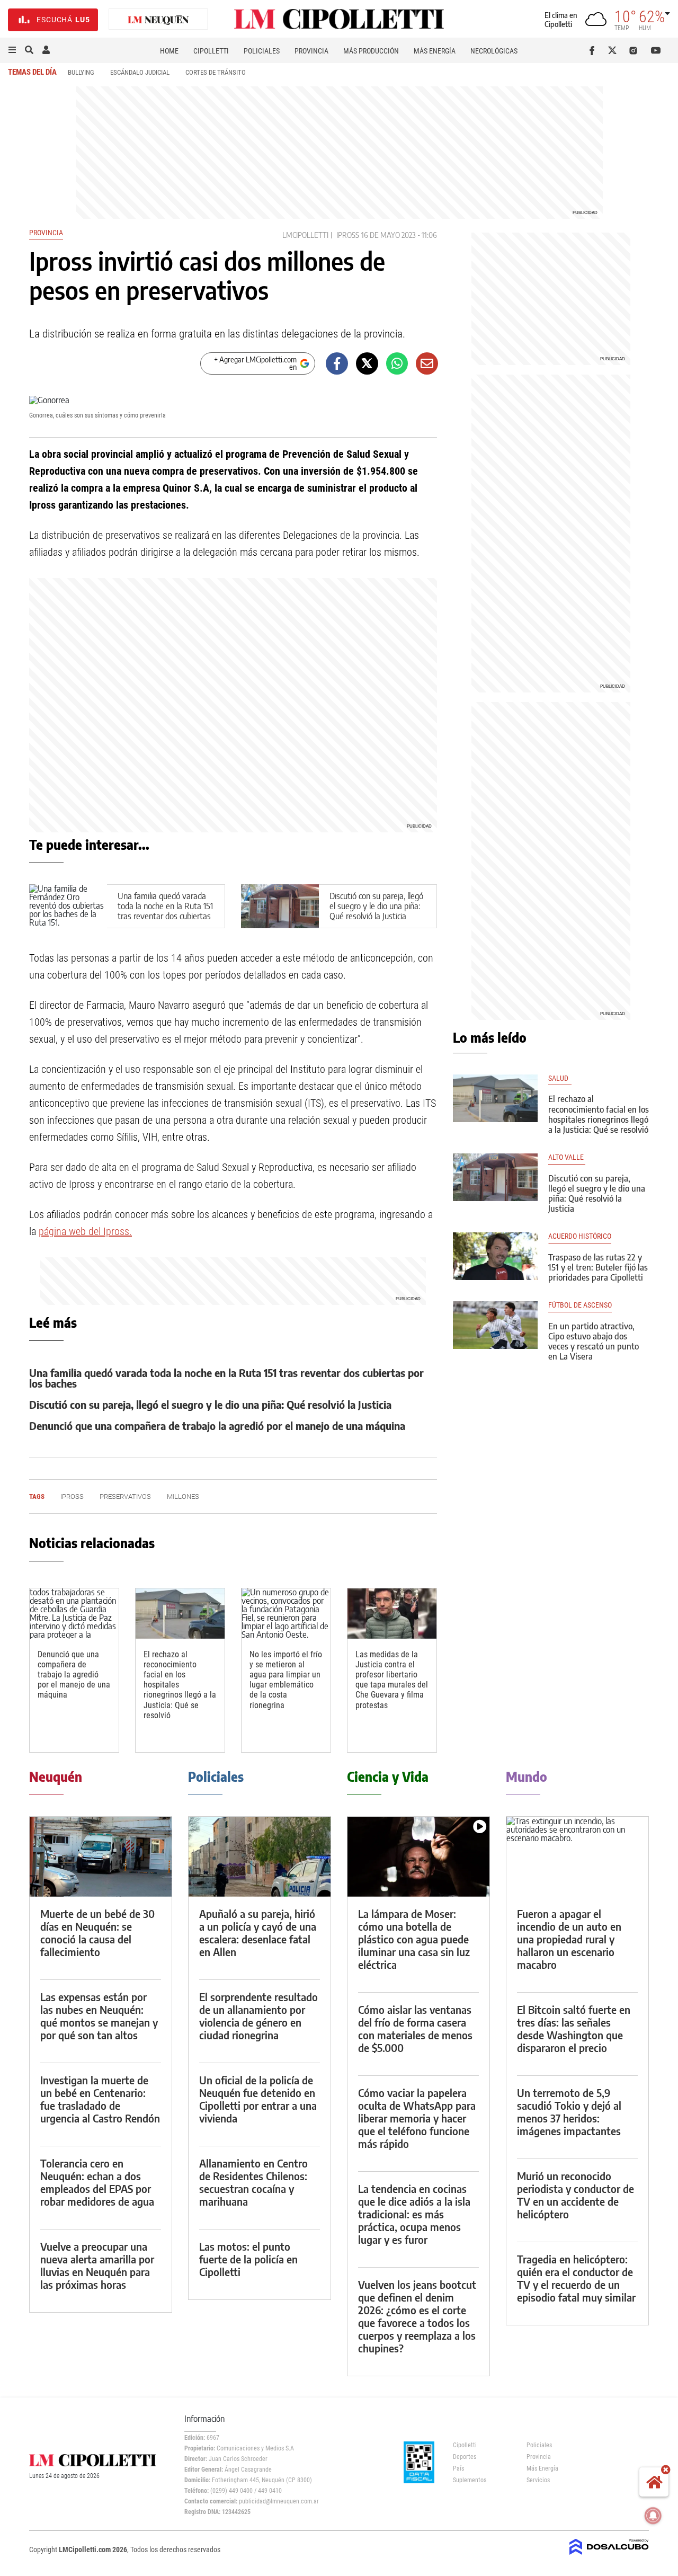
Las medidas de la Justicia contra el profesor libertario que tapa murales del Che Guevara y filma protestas (392, 1680)
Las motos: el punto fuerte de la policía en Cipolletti (248, 2259)
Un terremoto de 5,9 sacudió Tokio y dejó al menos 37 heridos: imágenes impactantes (569, 2112)
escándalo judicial (140, 72)
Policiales (262, 51)
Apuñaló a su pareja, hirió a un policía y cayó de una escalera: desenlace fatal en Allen (258, 1933)
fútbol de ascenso (580, 1305)
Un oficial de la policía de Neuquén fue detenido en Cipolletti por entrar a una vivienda (258, 2099)
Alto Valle (567, 1157)
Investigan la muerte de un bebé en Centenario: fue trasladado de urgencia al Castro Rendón (100, 2099)
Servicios (538, 2480)
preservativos (125, 1496)
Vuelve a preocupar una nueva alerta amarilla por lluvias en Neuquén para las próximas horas (97, 2265)
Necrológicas (494, 51)
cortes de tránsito (216, 72)
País (458, 2468)
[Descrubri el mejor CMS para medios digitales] (609, 2556)
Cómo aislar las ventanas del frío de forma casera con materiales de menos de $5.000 (415, 2028)
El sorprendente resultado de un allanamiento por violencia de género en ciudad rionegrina (258, 2016)
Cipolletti (211, 51)
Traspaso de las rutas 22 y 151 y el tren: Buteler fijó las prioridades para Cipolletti (598, 1267)
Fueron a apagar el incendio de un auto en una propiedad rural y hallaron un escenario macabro (569, 1939)
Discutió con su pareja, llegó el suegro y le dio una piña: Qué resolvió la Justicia (376, 906)
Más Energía (435, 51)
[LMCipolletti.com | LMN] (158, 20)
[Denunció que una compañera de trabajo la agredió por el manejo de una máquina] (74, 1614)
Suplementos (470, 2480)
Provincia (311, 51)
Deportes (465, 2457)
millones (183, 1496)
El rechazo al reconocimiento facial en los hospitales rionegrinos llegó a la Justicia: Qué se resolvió (599, 1114)
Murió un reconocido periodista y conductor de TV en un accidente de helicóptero (576, 2195)
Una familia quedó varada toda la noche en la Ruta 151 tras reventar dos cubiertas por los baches (165, 911)
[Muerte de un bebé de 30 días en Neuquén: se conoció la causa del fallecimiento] (101, 1857)
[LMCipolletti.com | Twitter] (615, 50)
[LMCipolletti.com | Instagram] (635, 50)
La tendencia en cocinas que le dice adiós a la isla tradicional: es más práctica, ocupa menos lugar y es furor (414, 2214)
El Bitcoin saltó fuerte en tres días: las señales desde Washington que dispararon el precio (574, 2028)
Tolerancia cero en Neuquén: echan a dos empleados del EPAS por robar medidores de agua (97, 2182)
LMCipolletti (305, 235)
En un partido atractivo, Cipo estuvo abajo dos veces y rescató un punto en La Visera (594, 1342)
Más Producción (371, 51)
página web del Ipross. (85, 1231)
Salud (560, 1078)
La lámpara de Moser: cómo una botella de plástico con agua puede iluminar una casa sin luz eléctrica (414, 1939)
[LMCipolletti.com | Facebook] (594, 50)
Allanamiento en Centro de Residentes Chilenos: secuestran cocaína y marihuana (253, 2182)
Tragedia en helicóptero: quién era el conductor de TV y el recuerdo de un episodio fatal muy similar (576, 2278)
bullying (81, 72)
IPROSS (348, 235)
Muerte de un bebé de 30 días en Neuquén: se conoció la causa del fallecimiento (97, 1933)
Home (169, 51)
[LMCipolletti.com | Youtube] (656, 50)
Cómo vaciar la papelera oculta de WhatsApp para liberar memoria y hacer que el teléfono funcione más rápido (417, 2118)
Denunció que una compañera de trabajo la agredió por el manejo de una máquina (217, 1425)
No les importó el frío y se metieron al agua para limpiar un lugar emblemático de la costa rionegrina (286, 1680)
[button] (12, 50)
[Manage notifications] (653, 2516)
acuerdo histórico (580, 1236)
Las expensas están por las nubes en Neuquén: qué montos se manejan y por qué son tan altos (99, 2016)
